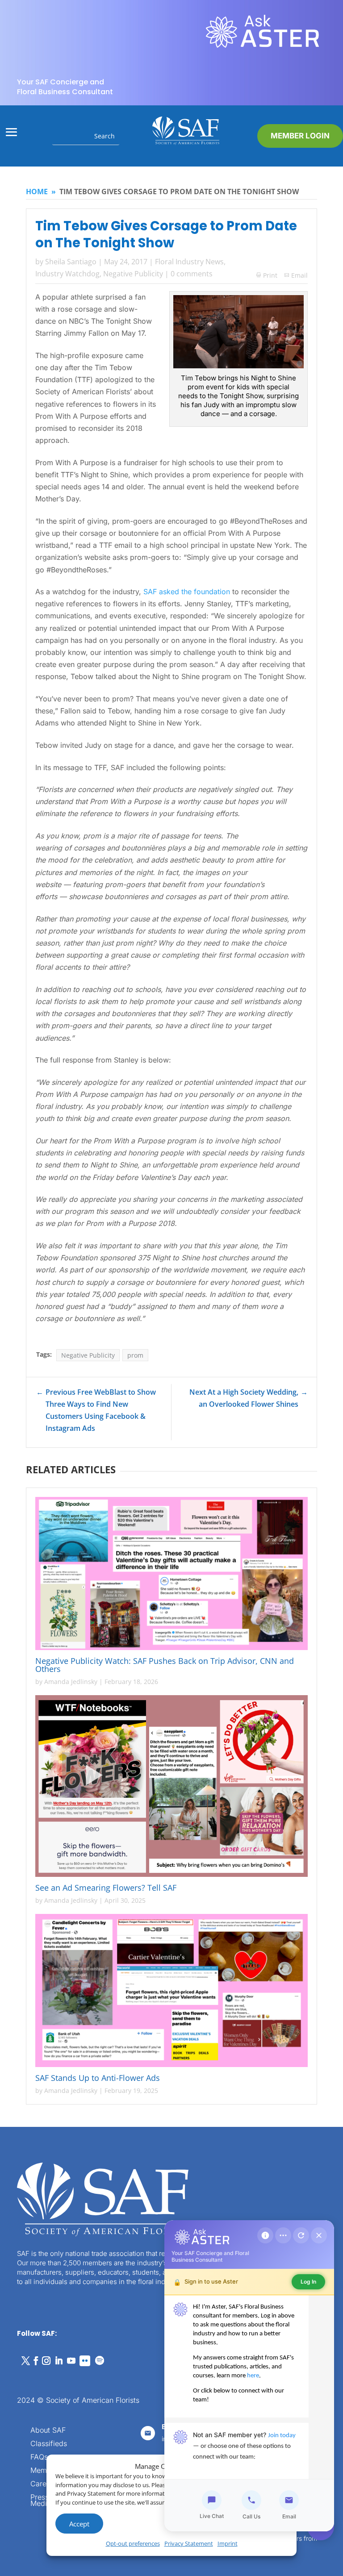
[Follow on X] (25, 2361)
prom (135, 1355)
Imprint (228, 2543)
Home (37, 192)
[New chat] (301, 2235)
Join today (282, 2436)
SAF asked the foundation (187, 592)
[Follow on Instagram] (46, 2361)
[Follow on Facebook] (36, 2361)
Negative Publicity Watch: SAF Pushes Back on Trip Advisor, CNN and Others (165, 1665)
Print (267, 275)
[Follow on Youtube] (71, 2361)
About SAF (48, 2431)
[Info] (265, 2235)
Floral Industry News (189, 262)
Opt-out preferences (133, 2543)
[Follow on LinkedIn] (59, 2361)
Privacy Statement (189, 2543)
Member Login (300, 136)
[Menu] (283, 2235)
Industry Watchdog (67, 274)
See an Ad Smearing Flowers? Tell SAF (106, 1888)
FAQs (39, 2457)
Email (299, 275)
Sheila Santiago (71, 262)
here (253, 2376)
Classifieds (49, 2444)
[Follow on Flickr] (85, 2361)
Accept (79, 2524)
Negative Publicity (133, 274)
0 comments (192, 274)
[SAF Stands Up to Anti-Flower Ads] (172, 1991)
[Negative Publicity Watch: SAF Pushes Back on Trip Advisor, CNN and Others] (172, 1574)
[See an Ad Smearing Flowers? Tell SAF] (172, 1786)
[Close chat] (319, 2235)
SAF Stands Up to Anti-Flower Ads (99, 2078)
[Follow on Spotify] (100, 2361)
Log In (308, 2282)
